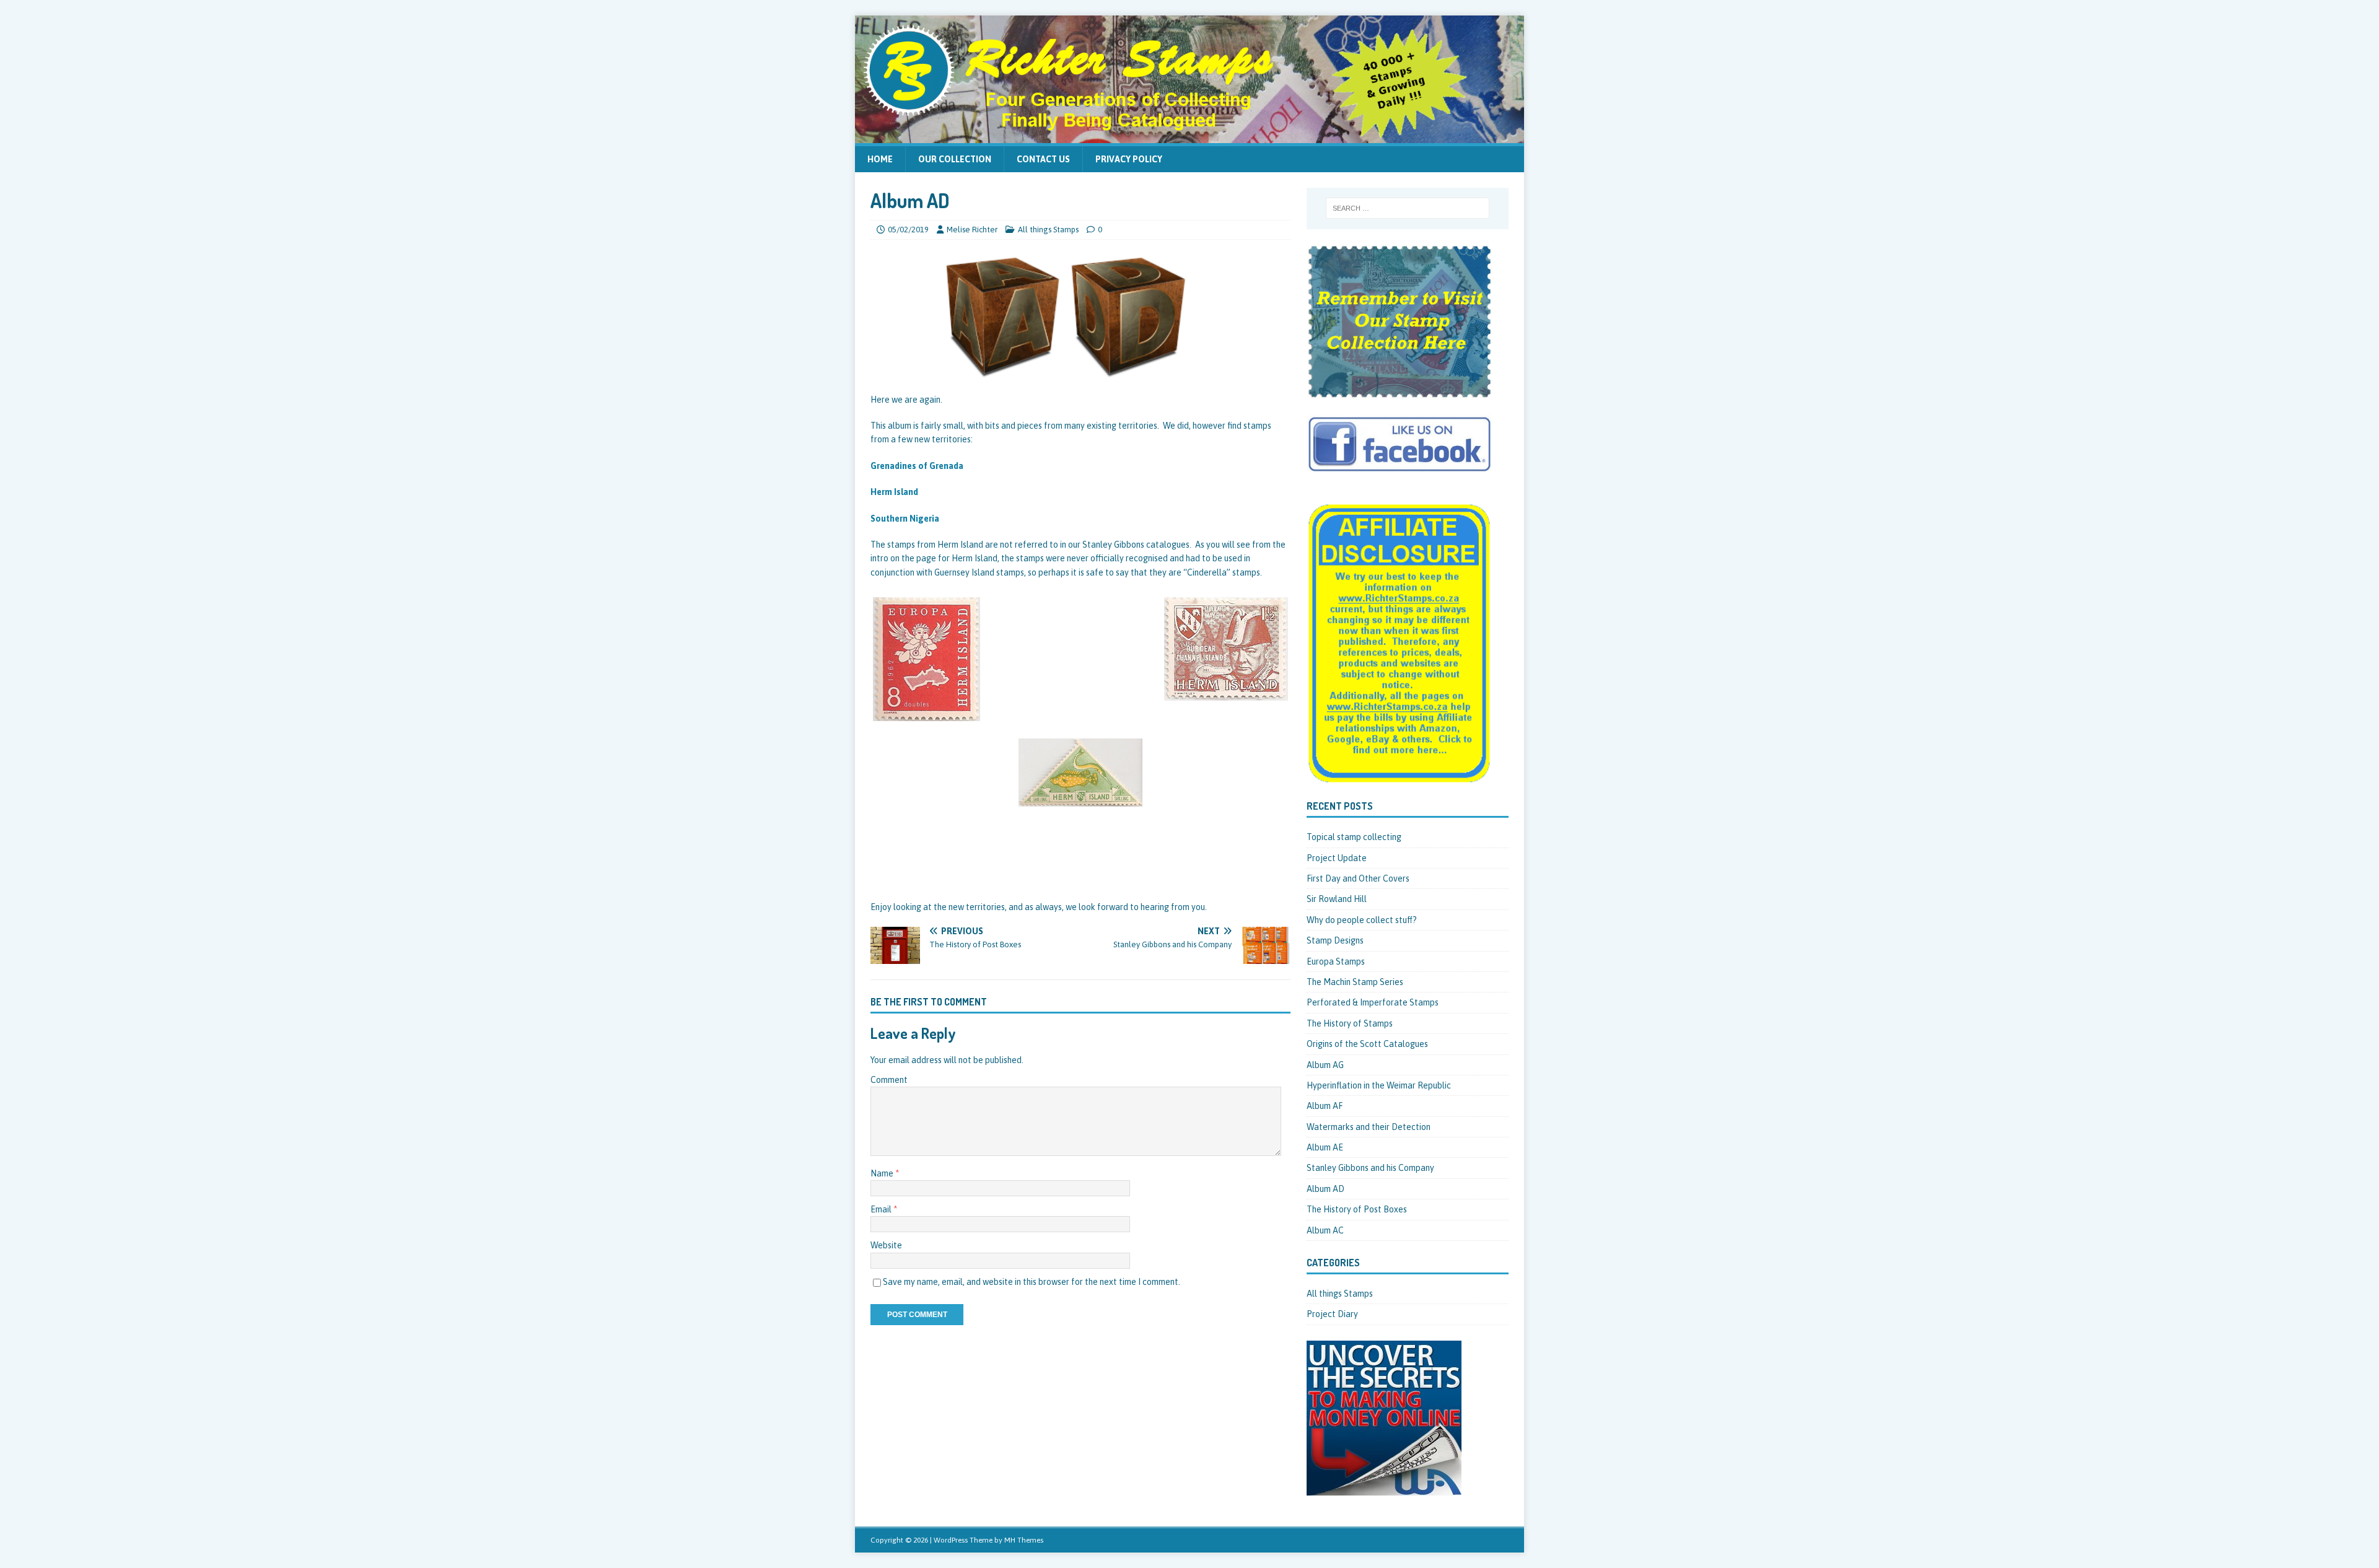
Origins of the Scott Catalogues (1367, 1044)
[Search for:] (1408, 208)
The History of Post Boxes (1357, 1209)
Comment (889, 1080)
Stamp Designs (1335, 940)
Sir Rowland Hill (1337, 899)
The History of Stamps (1350, 1023)
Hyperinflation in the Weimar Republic (1379, 1085)
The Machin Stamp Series (1355, 982)
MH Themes (1024, 1540)
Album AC (1325, 1230)
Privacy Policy (1129, 159)
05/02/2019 (908, 230)
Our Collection (955, 159)
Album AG (1325, 1065)
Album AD (1325, 1189)
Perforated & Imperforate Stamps (1373, 1002)
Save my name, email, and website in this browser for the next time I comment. (1032, 1282)
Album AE (1325, 1147)
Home (880, 159)
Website (886, 1245)
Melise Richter (972, 230)
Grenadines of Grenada (917, 466)
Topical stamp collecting (1354, 837)
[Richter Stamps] (1189, 136)
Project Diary (1332, 1314)
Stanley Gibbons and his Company (1370, 1168)
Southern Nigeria (905, 519)
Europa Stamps (1336, 961)
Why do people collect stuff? (1362, 920)
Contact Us (1043, 159)
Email (882, 1209)
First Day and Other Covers (1358, 878)
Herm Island (894, 492)
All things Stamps (1048, 230)
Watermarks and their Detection (1369, 1127)
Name (883, 1173)
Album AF (1325, 1106)
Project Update (1337, 858)
